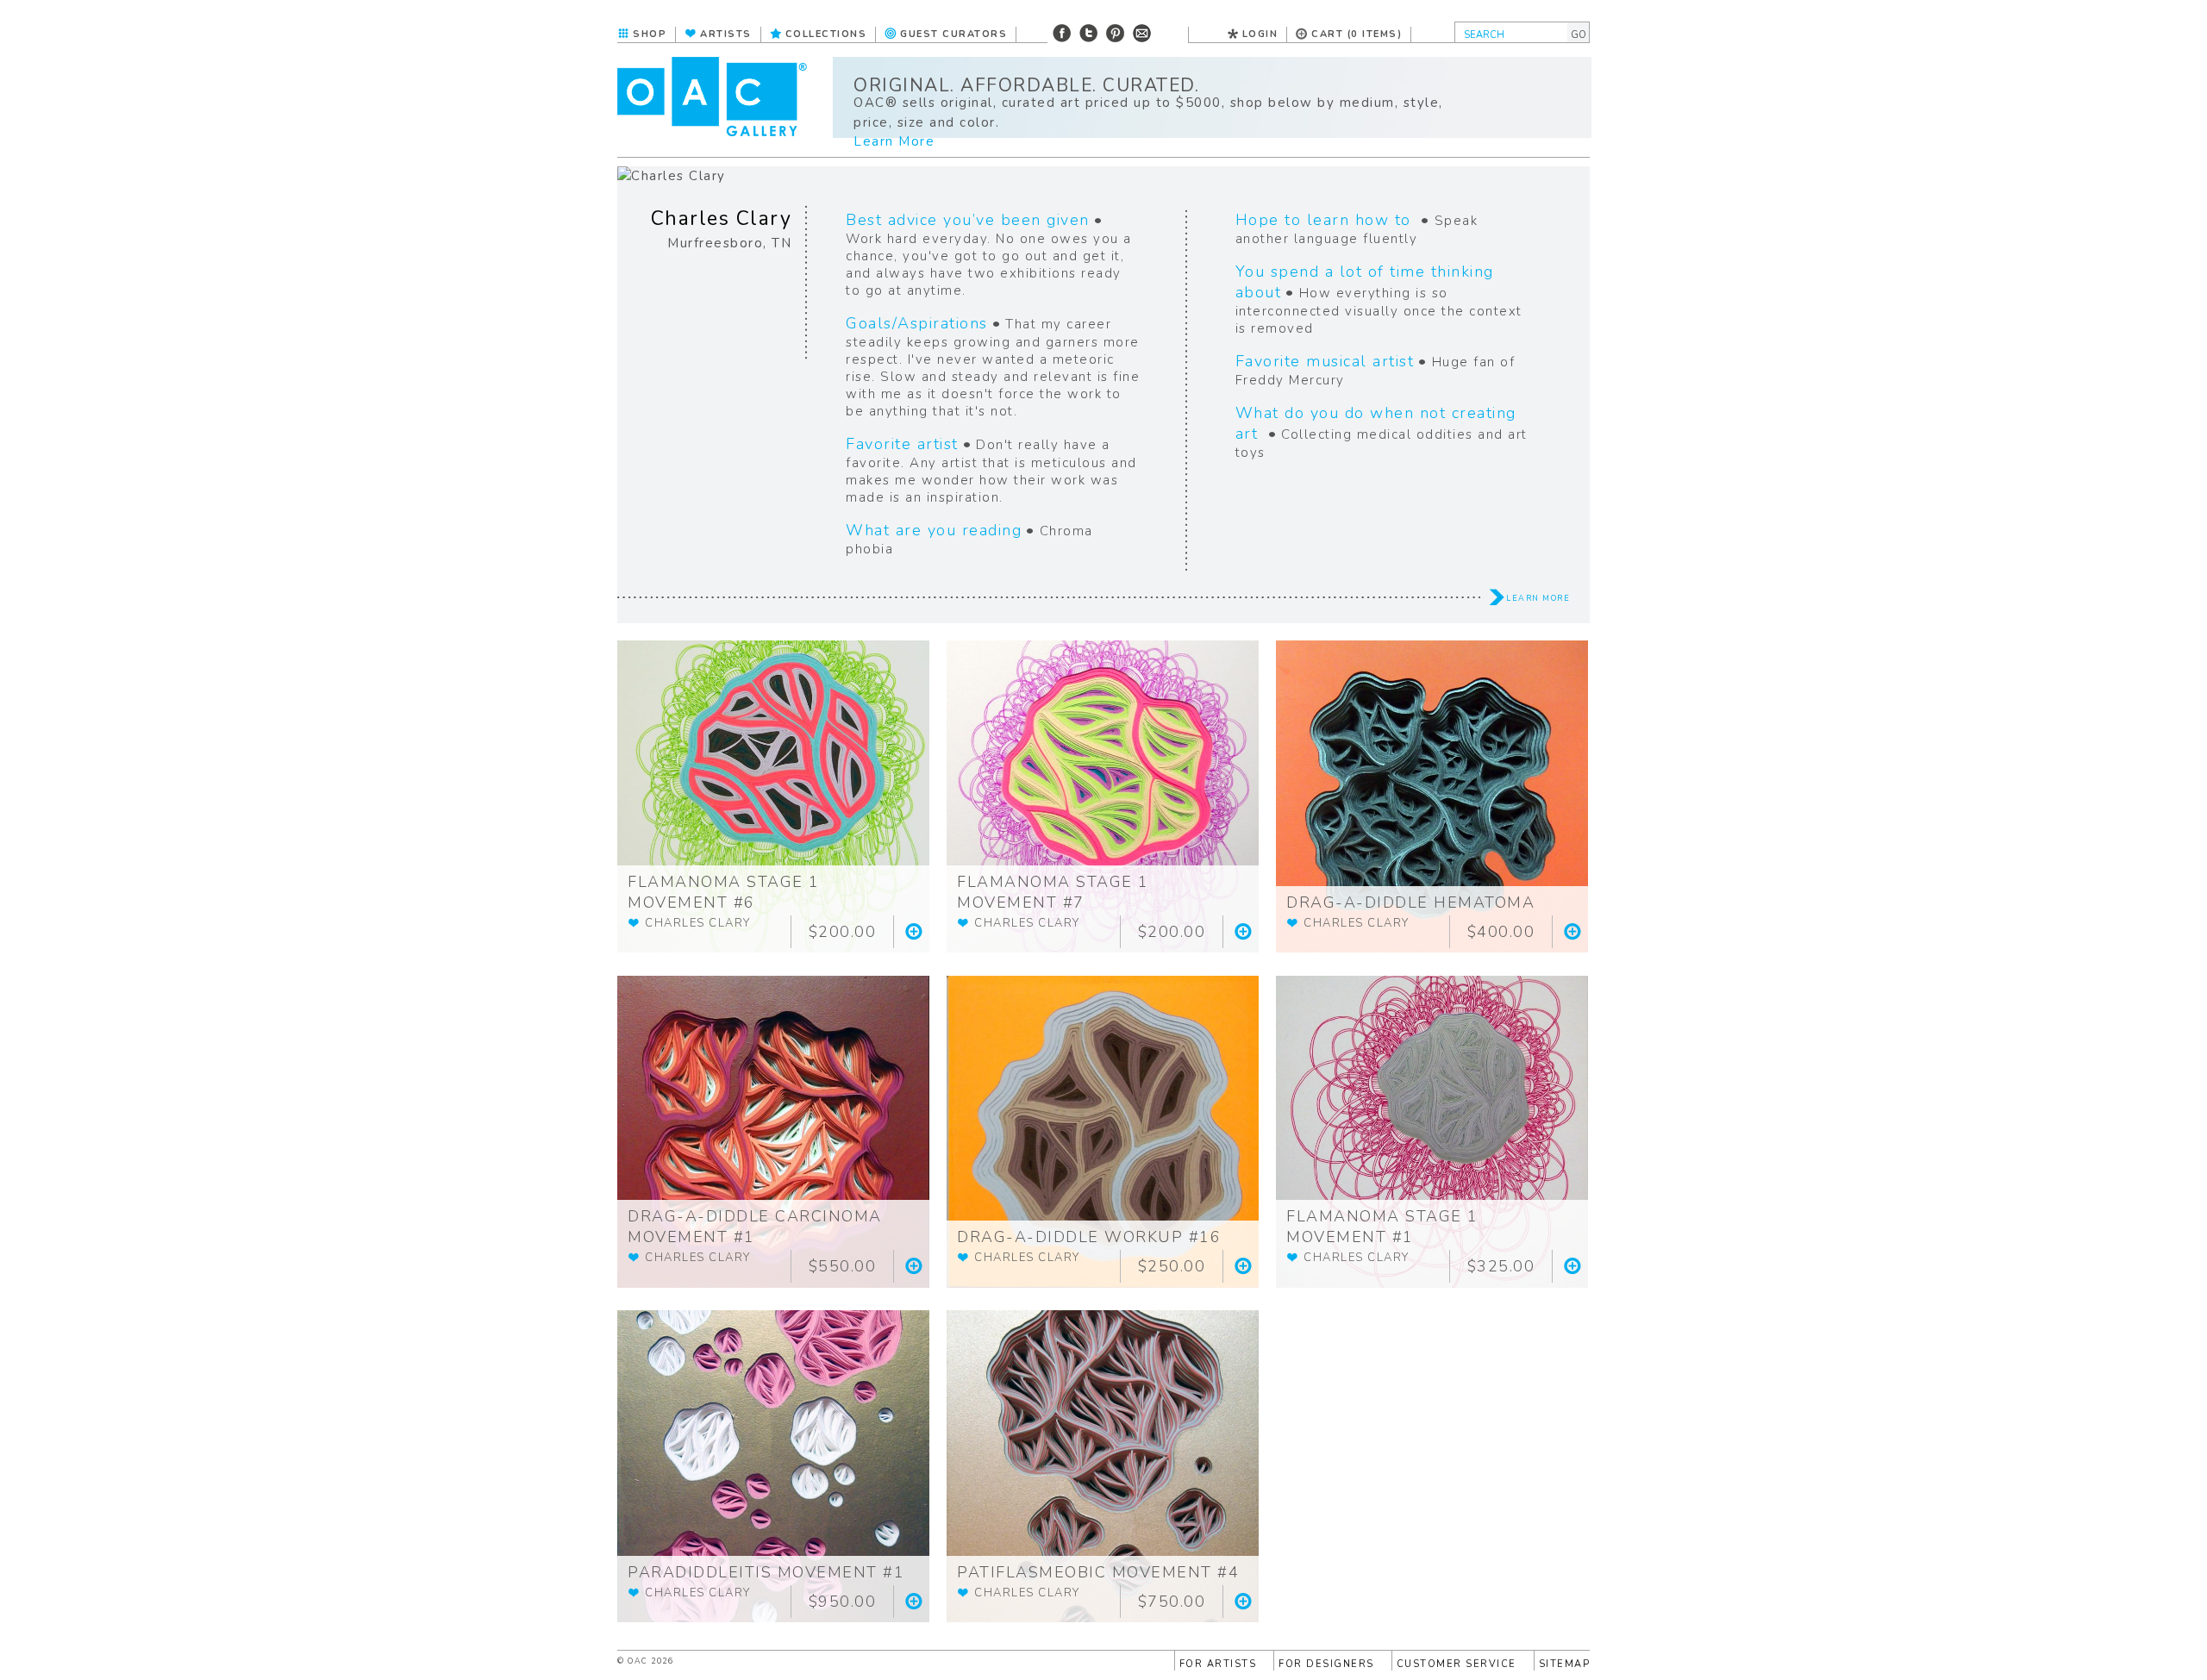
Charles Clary (722, 219)
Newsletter (1142, 33)
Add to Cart (914, 932)
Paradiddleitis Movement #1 (766, 1572)
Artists (726, 34)
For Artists (1218, 1664)
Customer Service (1457, 1664)
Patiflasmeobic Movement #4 (1098, 1572)
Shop (650, 34)
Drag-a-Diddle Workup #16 (1089, 1237)
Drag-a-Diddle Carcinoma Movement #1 (755, 1227)
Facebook (1062, 33)
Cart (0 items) (1357, 34)
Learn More (894, 141)
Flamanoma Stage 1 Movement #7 (1053, 892)
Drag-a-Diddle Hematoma (1410, 902)
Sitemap (1565, 1664)
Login (1260, 34)
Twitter (1088, 33)
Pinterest (1115, 33)
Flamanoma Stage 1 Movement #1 (1382, 1227)
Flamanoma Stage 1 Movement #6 (724, 892)
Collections (826, 34)
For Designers (1326, 1664)
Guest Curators (953, 34)
